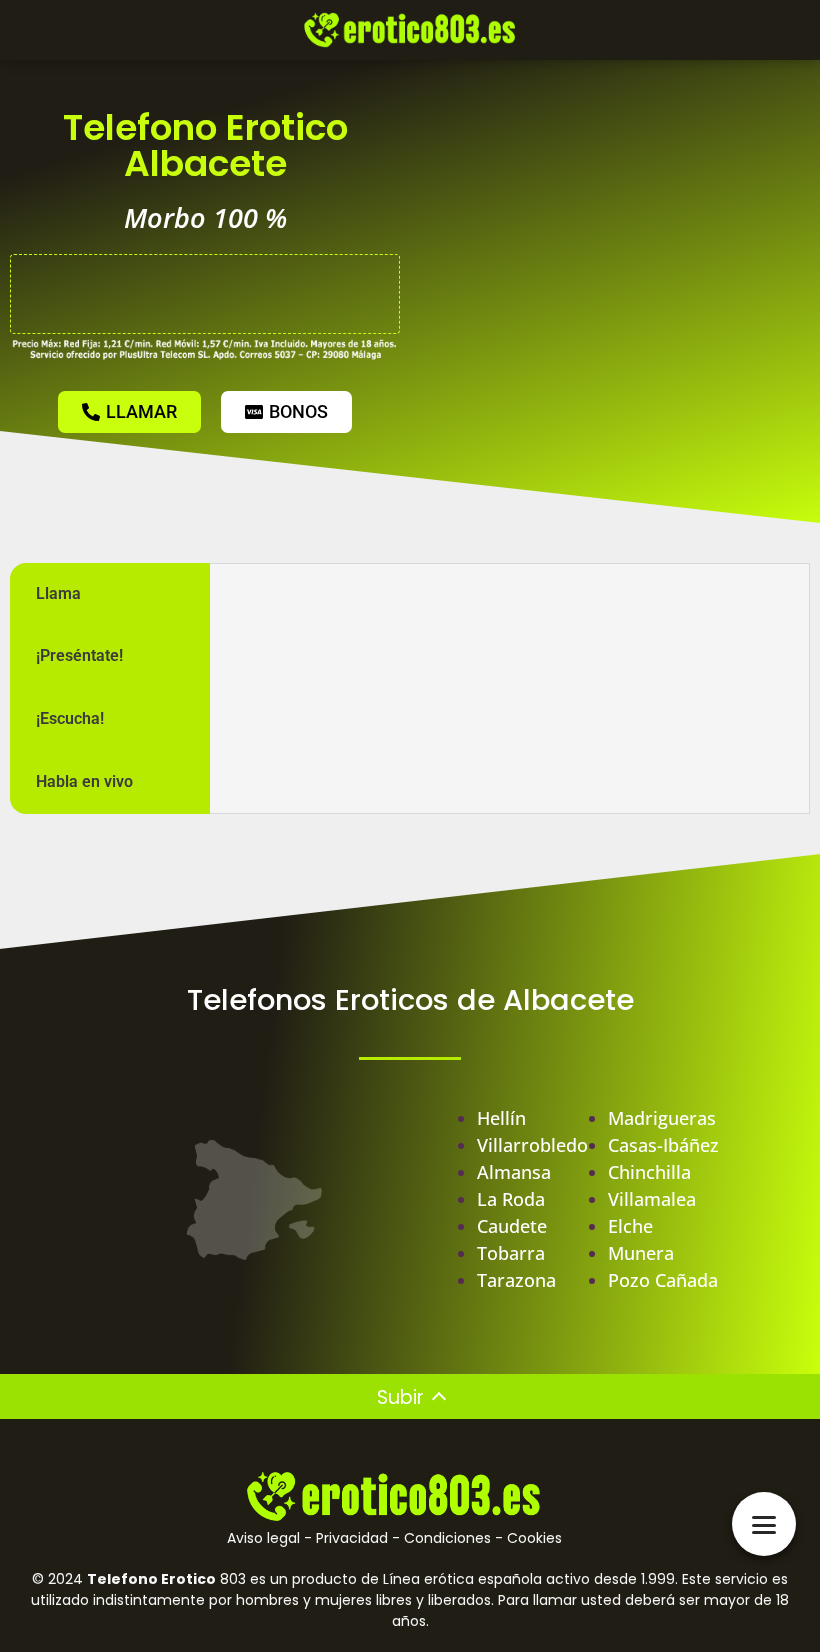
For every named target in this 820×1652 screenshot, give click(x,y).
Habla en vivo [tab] (84, 781)
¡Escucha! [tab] (70, 718)
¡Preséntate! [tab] (79, 655)
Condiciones (447, 1538)
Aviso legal (263, 1538)
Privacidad (352, 1538)
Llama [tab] (58, 593)
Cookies (534, 1538)
